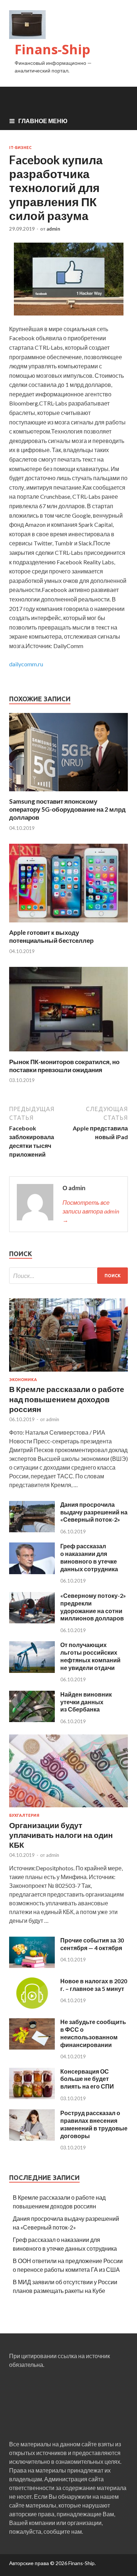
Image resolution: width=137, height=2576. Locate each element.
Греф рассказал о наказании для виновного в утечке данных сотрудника (89, 1557)
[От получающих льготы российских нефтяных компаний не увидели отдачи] (32, 1671)
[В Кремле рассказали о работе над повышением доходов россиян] (68, 1373)
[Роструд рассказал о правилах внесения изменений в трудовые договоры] (32, 2138)
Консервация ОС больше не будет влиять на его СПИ (87, 2079)
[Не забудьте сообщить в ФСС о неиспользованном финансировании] (32, 2047)
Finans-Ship (52, 49)
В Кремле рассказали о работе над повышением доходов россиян (67, 1399)
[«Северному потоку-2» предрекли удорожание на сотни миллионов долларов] (32, 1621)
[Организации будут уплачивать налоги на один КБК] (68, 1809)
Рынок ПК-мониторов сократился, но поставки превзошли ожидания (64, 1066)
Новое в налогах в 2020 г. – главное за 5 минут (94, 1985)
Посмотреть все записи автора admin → (91, 1211)
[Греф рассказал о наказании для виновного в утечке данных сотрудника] (32, 1572)
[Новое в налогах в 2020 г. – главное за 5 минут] (32, 2006)
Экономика (23, 1380)
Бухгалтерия (24, 1815)
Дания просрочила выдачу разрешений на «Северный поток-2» (94, 1512)
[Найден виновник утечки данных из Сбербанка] (32, 1720)
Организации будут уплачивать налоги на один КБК (61, 1835)
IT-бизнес (20, 148)
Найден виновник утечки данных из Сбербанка (86, 1702)
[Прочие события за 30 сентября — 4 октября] (32, 1966)
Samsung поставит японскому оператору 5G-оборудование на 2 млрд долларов (67, 809)
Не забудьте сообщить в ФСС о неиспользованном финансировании (93, 2033)
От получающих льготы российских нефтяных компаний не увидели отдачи (90, 1656)
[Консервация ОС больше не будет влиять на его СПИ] (32, 2097)
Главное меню (43, 121)
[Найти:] (68, 1276)
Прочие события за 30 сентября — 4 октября (92, 1944)
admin (53, 229)
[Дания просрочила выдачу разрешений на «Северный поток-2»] (32, 1530)
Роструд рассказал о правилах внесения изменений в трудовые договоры (94, 2124)
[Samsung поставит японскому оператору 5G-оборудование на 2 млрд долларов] (68, 793)
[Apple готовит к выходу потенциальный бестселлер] (68, 924)
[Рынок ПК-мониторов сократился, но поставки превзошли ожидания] (68, 1053)
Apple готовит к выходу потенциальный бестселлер (51, 936)
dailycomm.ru (26, 664)
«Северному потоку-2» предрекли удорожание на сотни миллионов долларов (93, 1607)
